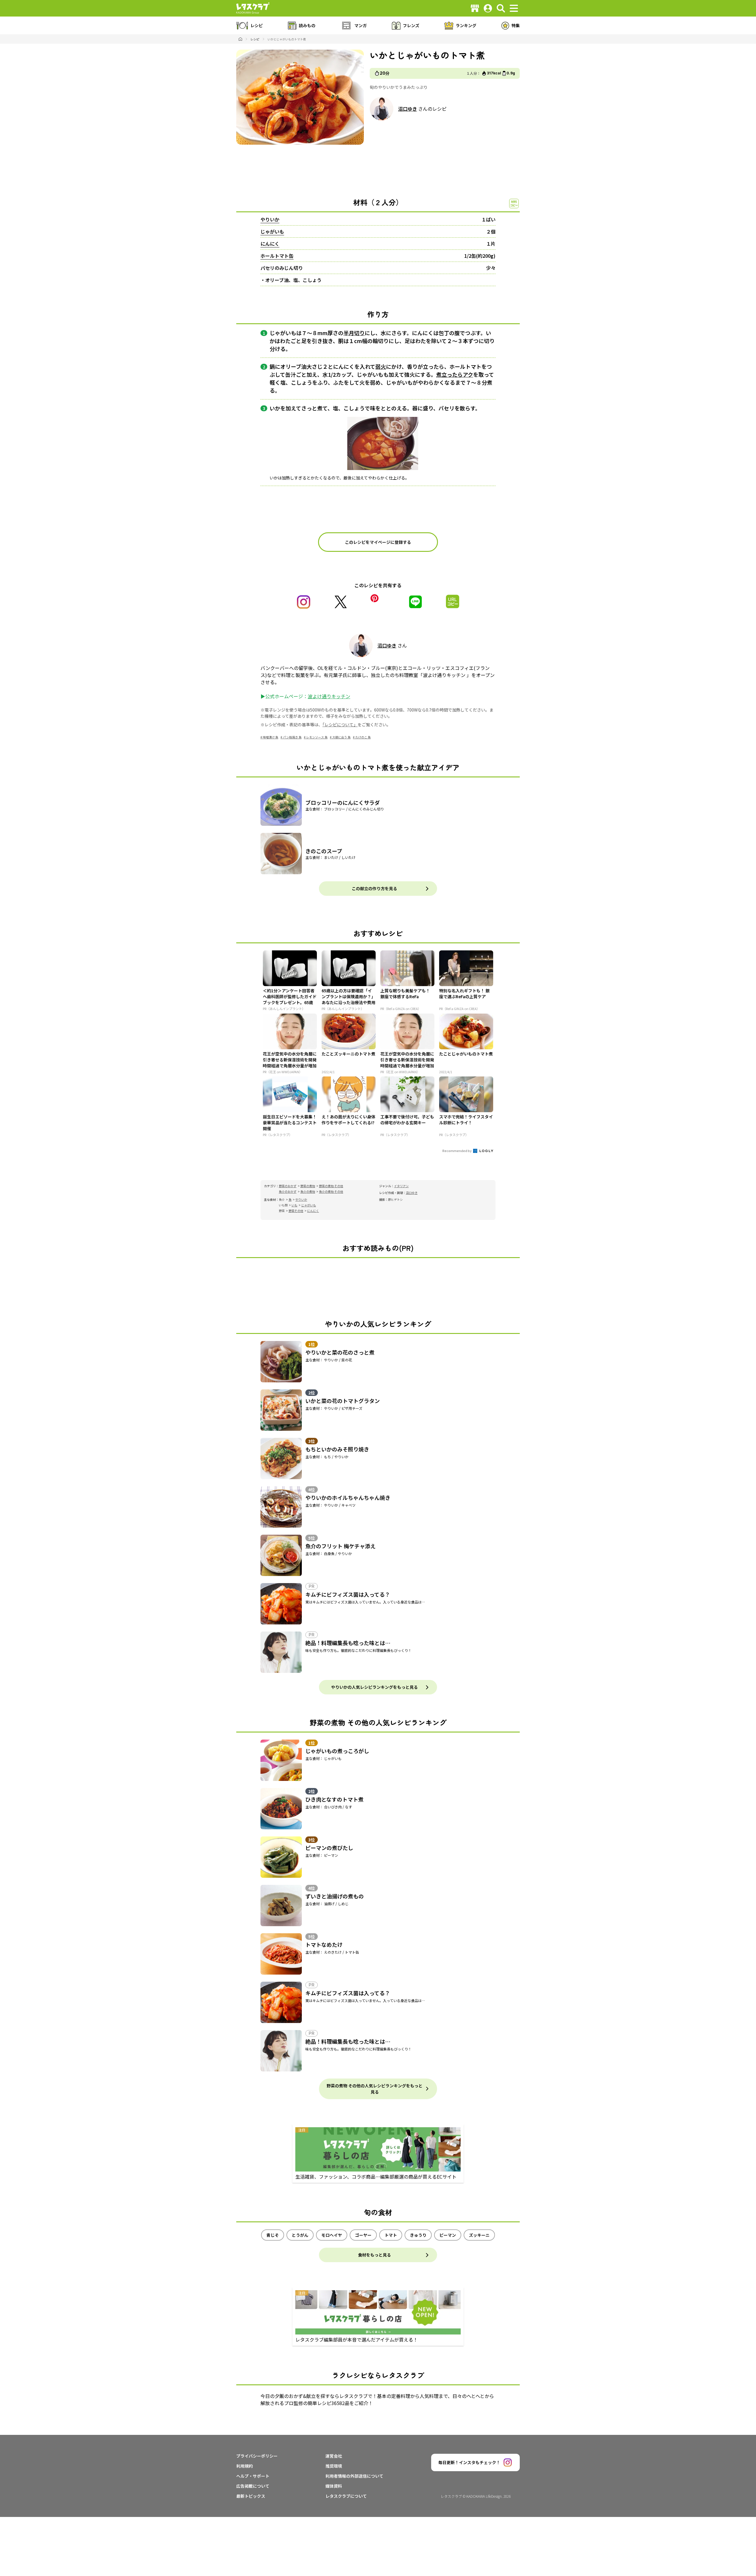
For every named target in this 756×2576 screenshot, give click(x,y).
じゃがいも (272, 231)
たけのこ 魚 (363, 737)
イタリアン (401, 1186)
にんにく (270, 244)
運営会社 (334, 2456)
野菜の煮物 (308, 1186)
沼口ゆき (408, 109)
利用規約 (245, 2466)
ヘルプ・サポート (253, 2476)
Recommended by (457, 1151)
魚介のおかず (288, 1191)
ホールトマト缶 (277, 256)
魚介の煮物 (308, 1191)
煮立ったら (449, 374)
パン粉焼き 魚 (292, 737)
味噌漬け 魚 (271, 737)
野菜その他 (296, 1211)
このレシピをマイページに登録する (378, 542)
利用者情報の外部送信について (354, 2476)
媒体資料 (334, 2486)
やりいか (270, 219)
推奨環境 (334, 2466)
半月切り (354, 333)
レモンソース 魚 (317, 737)
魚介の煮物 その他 (331, 1191)
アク (468, 374)
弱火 (381, 366)
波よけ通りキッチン (329, 696)
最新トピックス (251, 2496)
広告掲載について (253, 2486)
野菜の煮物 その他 (331, 1186)
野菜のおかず (288, 1186)
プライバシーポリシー (257, 2456)
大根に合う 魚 (341, 737)
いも (294, 1205)
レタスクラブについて (346, 2496)
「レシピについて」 (340, 725)
